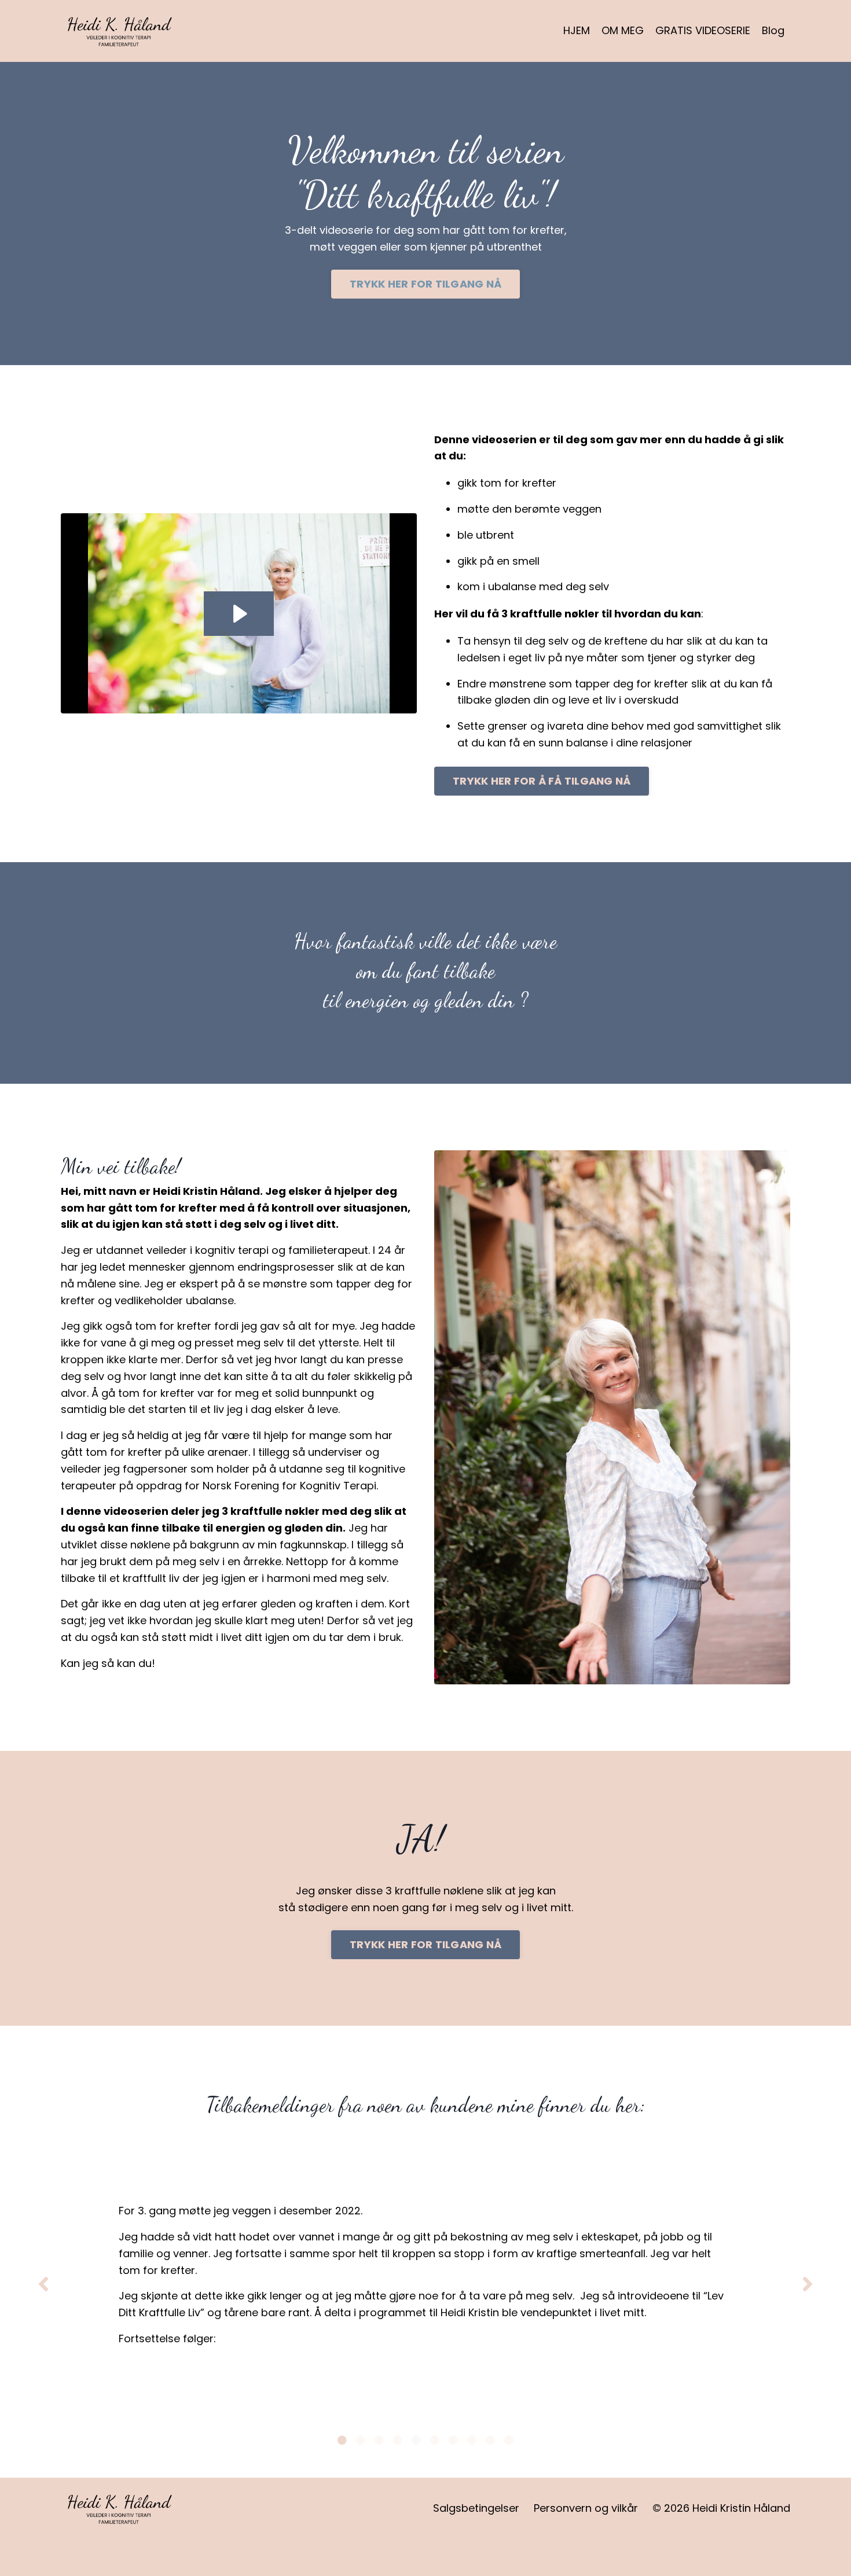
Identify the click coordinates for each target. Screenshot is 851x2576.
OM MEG (623, 30)
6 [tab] (435, 2440)
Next (808, 2284)
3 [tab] (379, 2440)
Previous (43, 2284)
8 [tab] (472, 2440)
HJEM (577, 30)
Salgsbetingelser (476, 2508)
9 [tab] (490, 2440)
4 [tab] (398, 2440)
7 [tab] (453, 2440)
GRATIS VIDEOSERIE (703, 30)
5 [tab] (416, 2440)
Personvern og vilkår (586, 2508)
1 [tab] (342, 2440)
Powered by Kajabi (754, 2546)
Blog (773, 30)
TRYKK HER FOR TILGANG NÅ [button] (425, 284)
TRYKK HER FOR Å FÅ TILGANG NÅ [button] (542, 781)
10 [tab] (509, 2440)
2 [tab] (361, 2440)
